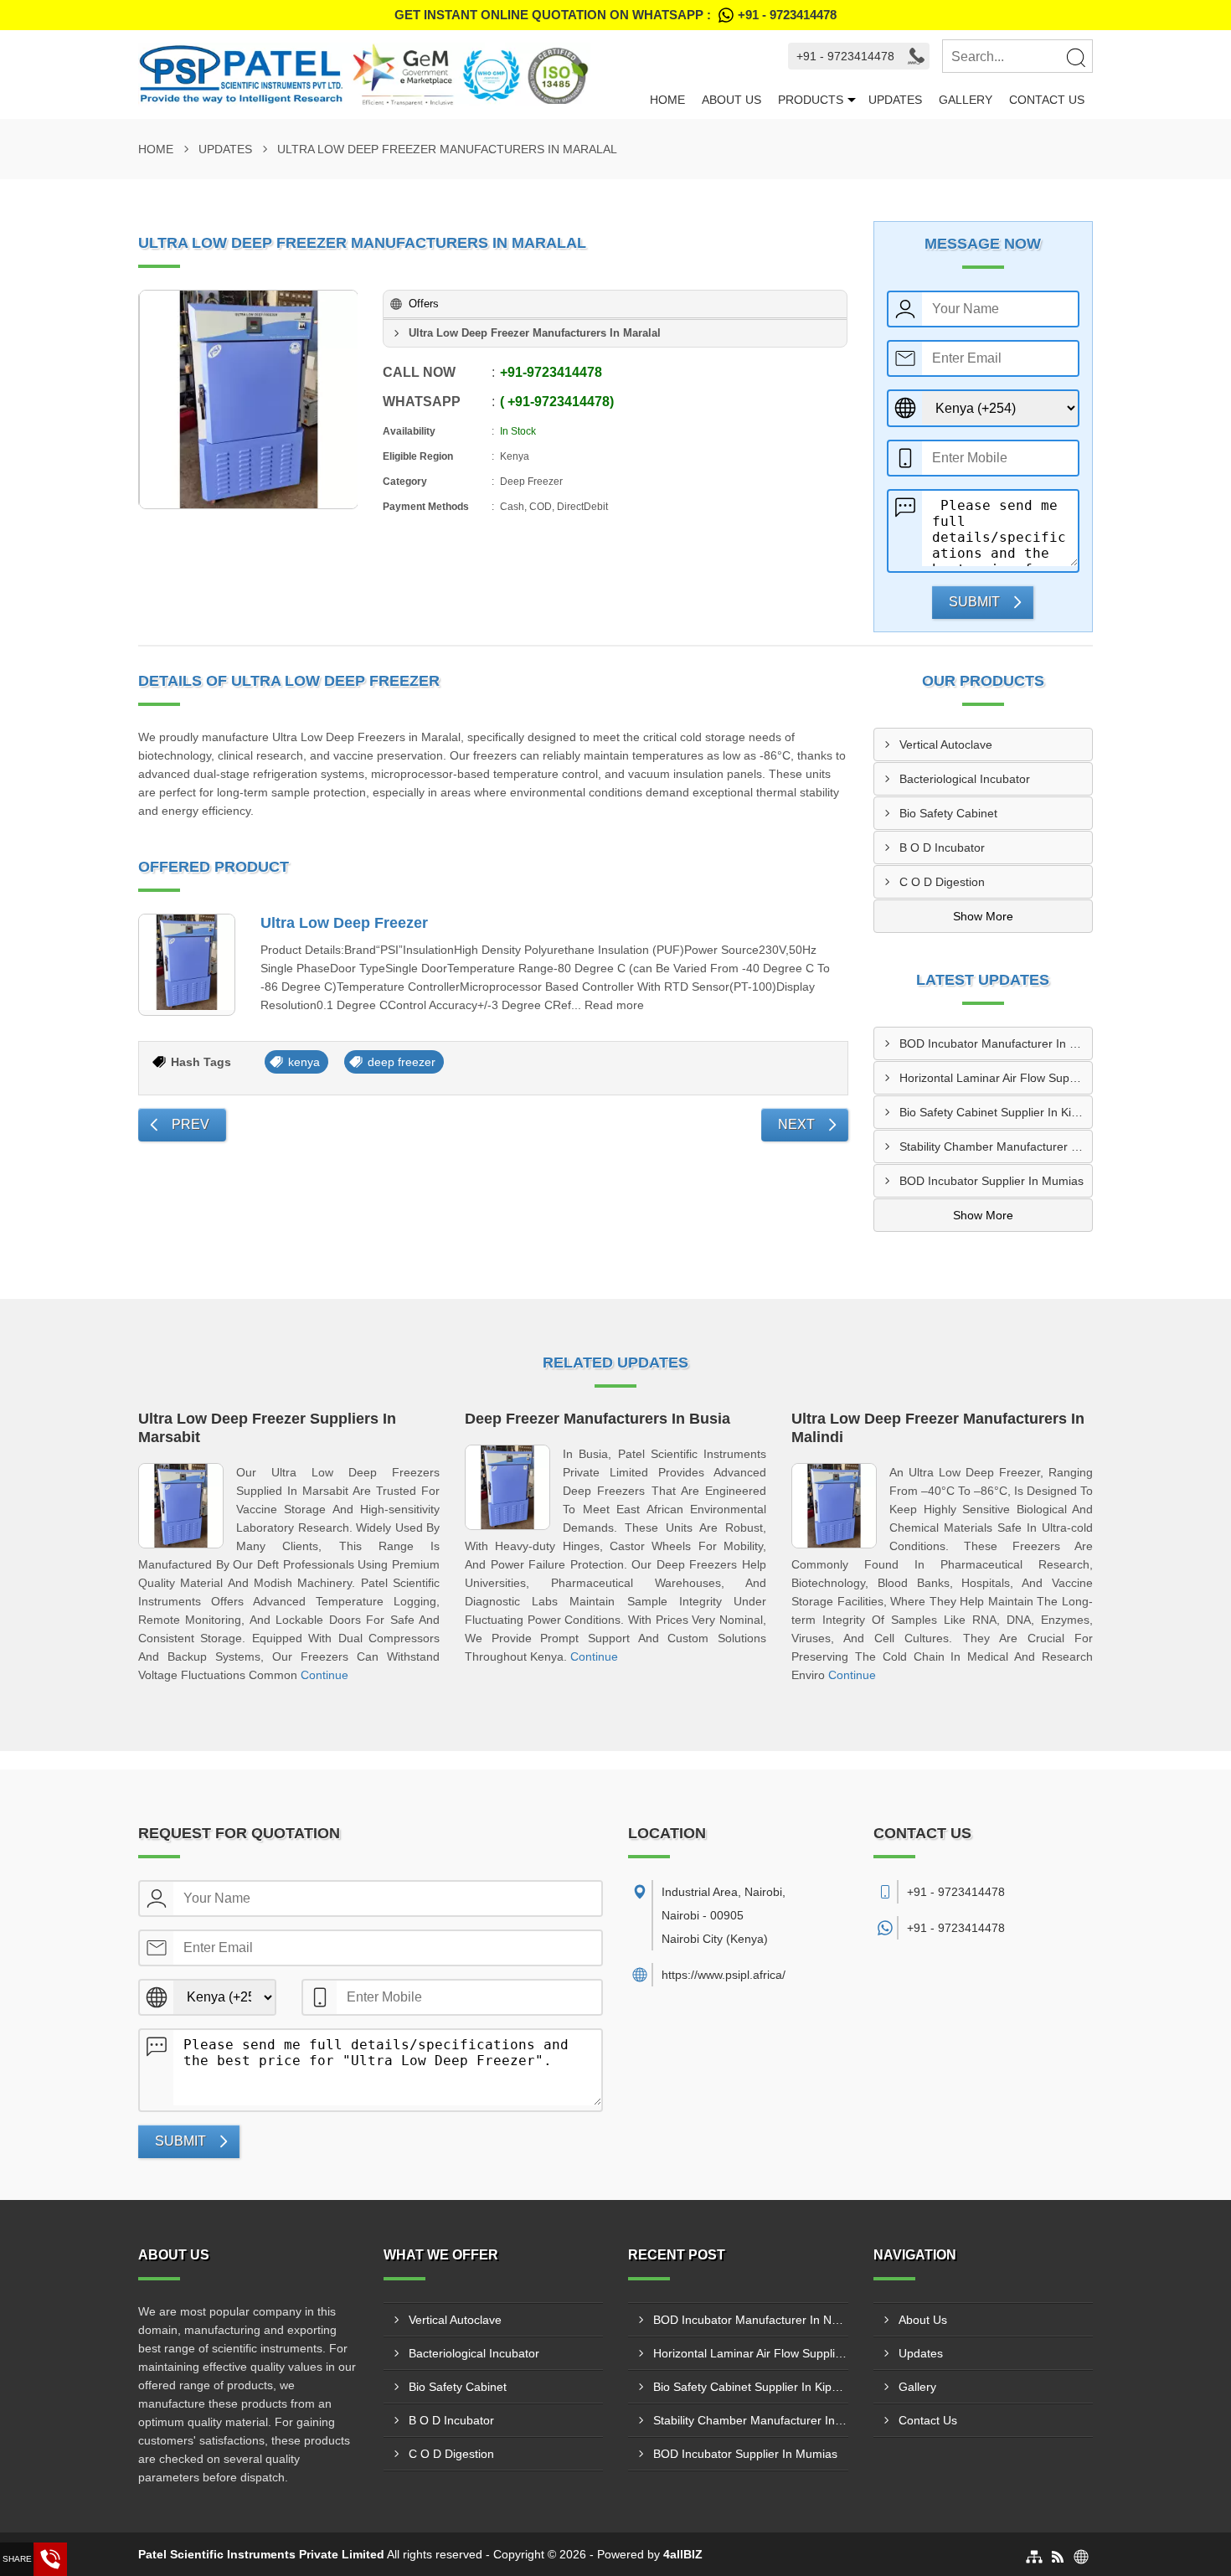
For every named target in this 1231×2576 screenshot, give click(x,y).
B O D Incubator (942, 848)
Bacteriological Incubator (965, 779)
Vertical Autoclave (946, 744)
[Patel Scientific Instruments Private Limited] (390, 75)
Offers (424, 304)
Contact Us (1047, 100)
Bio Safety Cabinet (948, 813)
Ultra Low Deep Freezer (344, 923)
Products (811, 100)
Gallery (966, 100)
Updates (895, 100)
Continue (324, 1675)
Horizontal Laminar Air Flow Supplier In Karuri (996, 1078)
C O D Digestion (942, 882)
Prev (191, 1124)
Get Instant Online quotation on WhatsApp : (615, 15)
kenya (304, 1062)
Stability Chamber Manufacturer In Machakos (996, 1146)
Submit (974, 602)
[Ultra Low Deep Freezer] (187, 965)
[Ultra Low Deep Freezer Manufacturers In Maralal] (249, 399)
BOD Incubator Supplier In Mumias (991, 1181)
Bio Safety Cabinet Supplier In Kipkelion (996, 1112)
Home (667, 100)
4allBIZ (683, 2554)
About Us (731, 100)
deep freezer (402, 1062)
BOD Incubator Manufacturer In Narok (996, 1043)
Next (796, 1124)
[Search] (1075, 57)
